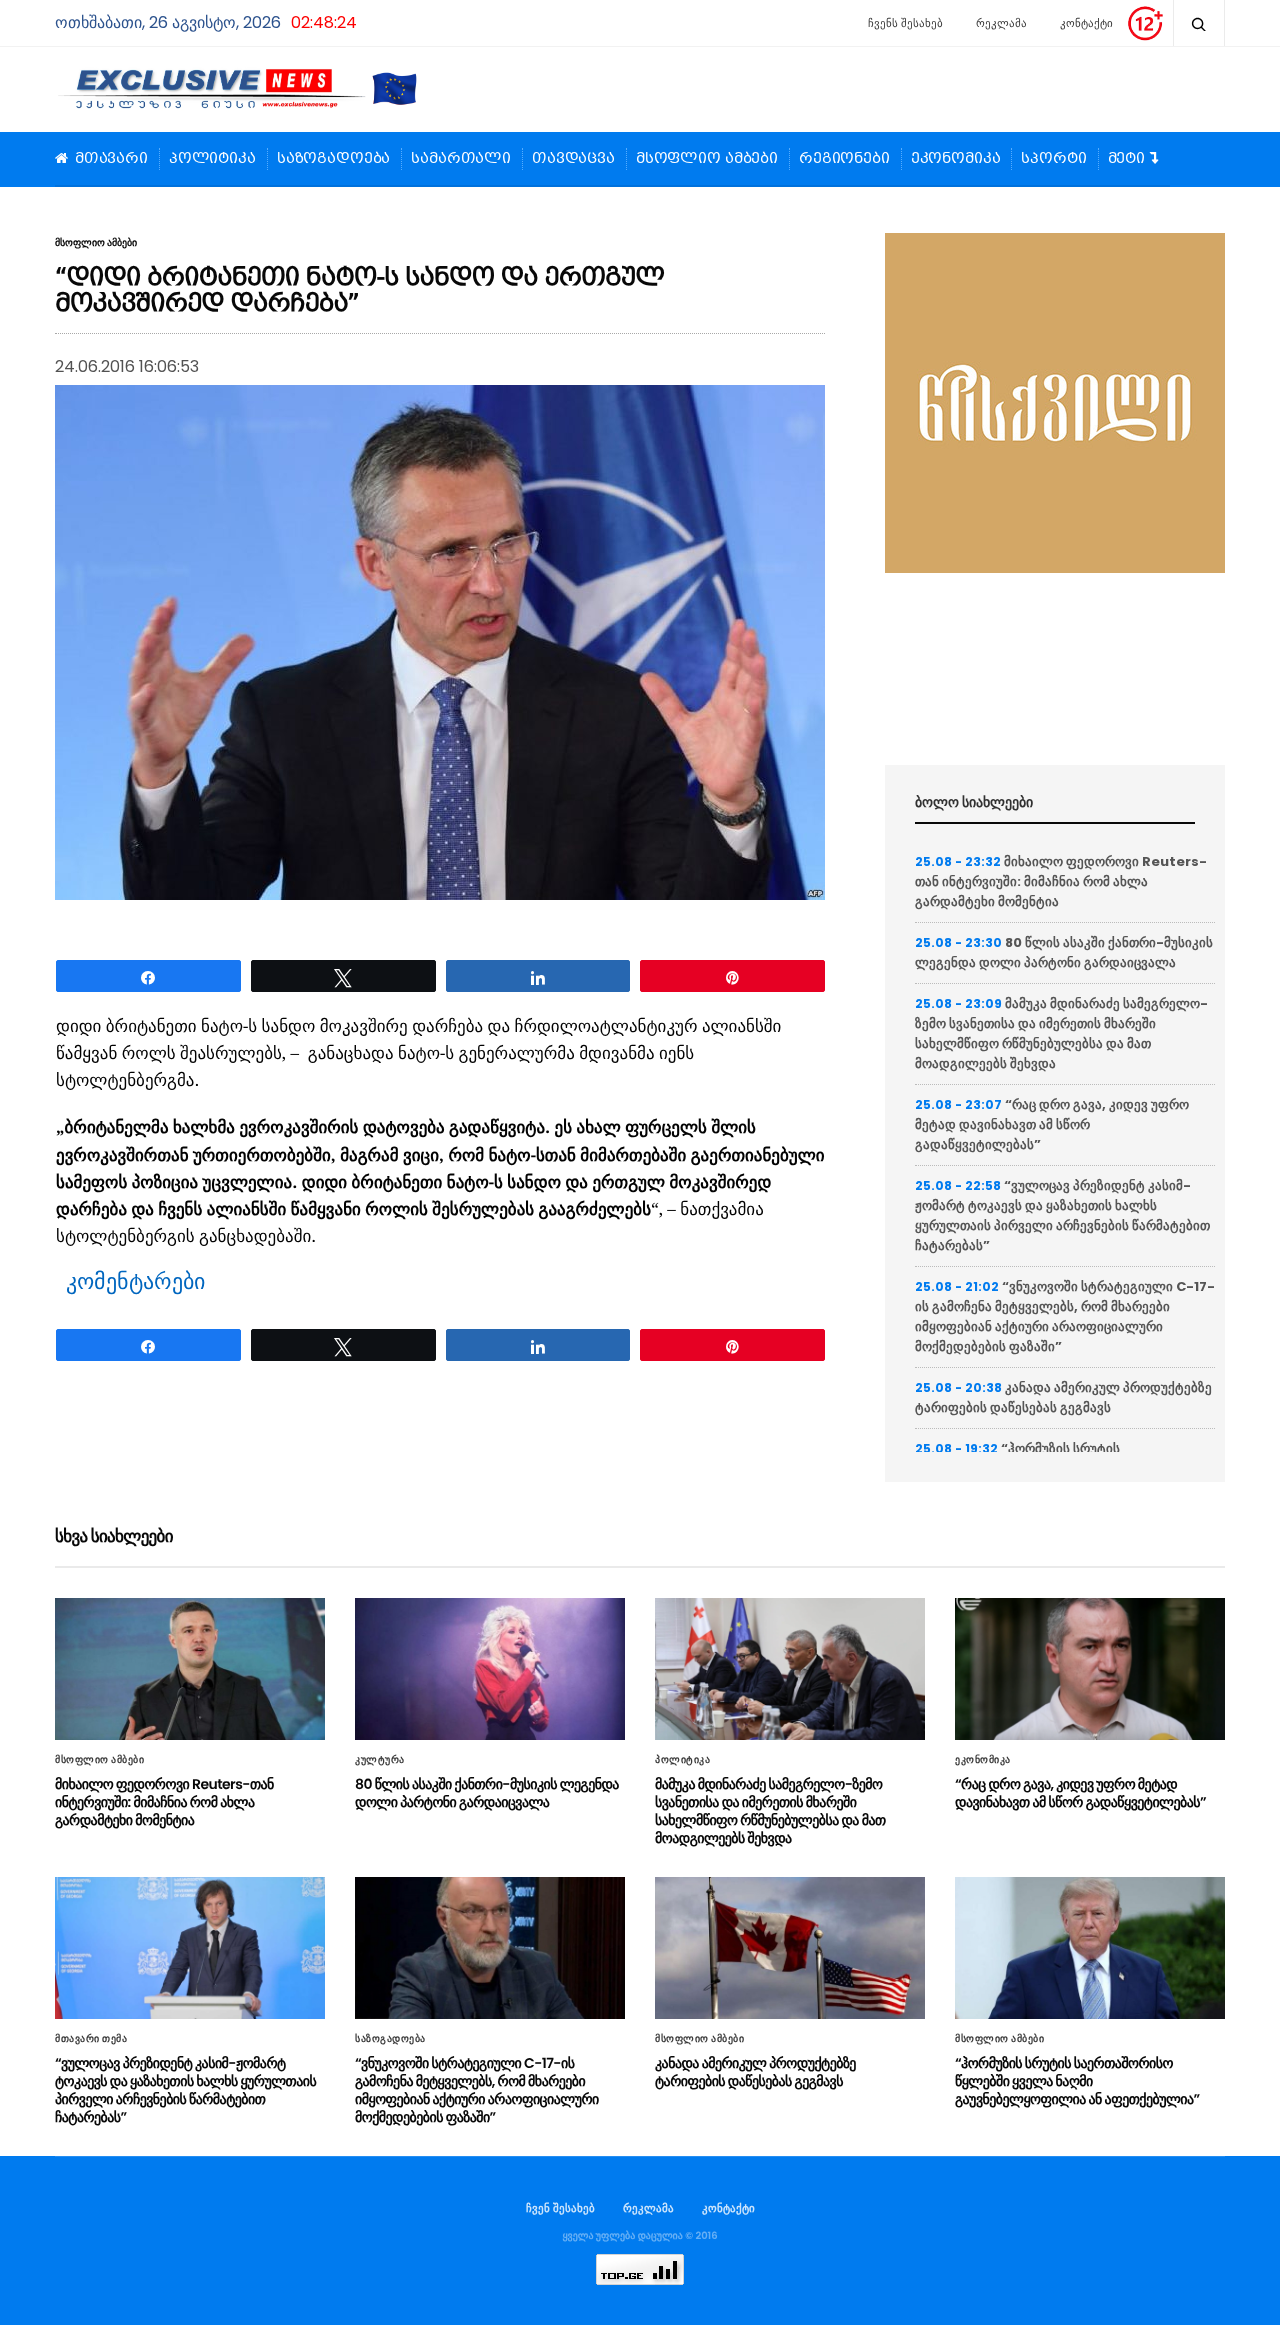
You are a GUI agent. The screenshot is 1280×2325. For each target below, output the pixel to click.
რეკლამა (1001, 23)
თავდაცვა (573, 159)
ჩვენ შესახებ (560, 2208)
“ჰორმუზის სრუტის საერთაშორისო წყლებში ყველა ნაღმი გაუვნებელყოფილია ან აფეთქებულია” (1077, 2081)
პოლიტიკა (212, 159)
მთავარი (111, 159)
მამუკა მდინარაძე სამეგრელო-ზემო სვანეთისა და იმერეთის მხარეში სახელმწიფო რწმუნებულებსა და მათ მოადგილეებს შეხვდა (1061, 1033)
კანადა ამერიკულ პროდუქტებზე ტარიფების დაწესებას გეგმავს (1063, 1397)
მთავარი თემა (91, 2039)
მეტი (1126, 159)
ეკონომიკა (956, 159)
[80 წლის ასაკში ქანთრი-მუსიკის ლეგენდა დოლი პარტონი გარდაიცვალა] (490, 1669)
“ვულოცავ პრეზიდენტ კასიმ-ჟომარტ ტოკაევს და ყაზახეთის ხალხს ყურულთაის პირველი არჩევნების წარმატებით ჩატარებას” (1062, 1215)
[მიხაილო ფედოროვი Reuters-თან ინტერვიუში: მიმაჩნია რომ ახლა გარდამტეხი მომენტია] (190, 1669)
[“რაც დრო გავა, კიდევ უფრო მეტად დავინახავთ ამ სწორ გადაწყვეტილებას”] (1090, 1669)
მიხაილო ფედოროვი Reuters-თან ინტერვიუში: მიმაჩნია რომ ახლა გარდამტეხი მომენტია (1061, 881)
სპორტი (1053, 159)
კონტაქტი (1086, 23)
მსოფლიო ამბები (707, 159)
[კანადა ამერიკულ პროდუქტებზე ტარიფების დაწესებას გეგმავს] (790, 1948)
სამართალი (461, 159)
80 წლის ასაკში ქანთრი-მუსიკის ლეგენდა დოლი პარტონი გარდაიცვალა (1064, 952)
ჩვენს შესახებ (905, 23)
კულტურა (380, 1760)
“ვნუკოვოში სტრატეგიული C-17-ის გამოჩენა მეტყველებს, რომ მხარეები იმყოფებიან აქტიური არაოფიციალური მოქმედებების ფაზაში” (1065, 1316)
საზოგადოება (333, 159)
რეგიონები (844, 159)
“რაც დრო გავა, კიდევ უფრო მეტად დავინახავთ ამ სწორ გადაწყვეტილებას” (1052, 1124)
